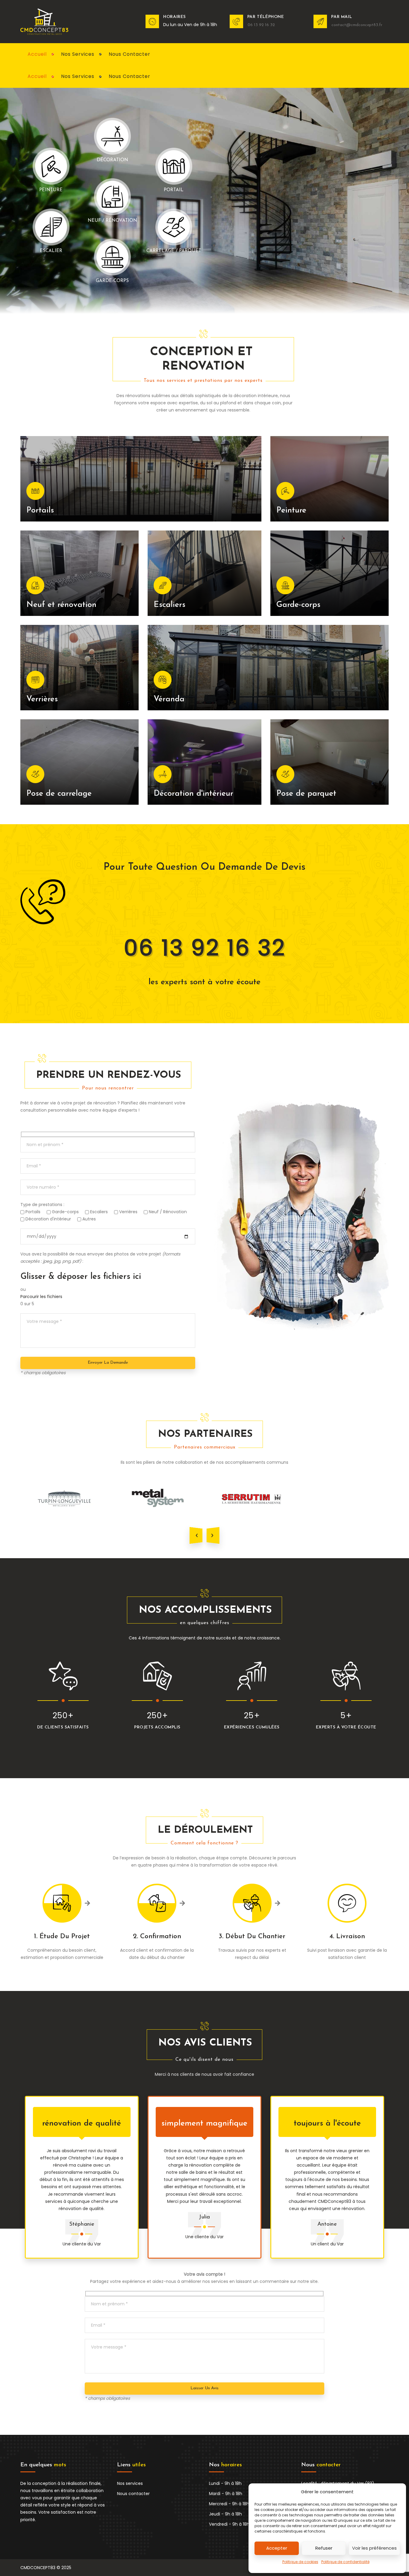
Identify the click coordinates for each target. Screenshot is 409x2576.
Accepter (277, 2548)
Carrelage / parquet (174, 251)
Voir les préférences (374, 2548)
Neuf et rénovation (61, 605)
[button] (196, 1535)
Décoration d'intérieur (193, 794)
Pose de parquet (306, 794)
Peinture (291, 511)
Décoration (112, 160)
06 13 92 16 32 (205, 948)
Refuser (324, 2548)
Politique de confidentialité (345, 2562)
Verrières (42, 699)
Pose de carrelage (59, 794)
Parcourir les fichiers (41, 1297)
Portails (40, 511)
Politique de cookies (300, 2562)
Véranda (169, 699)
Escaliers (169, 605)
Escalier (51, 251)
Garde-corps (112, 281)
